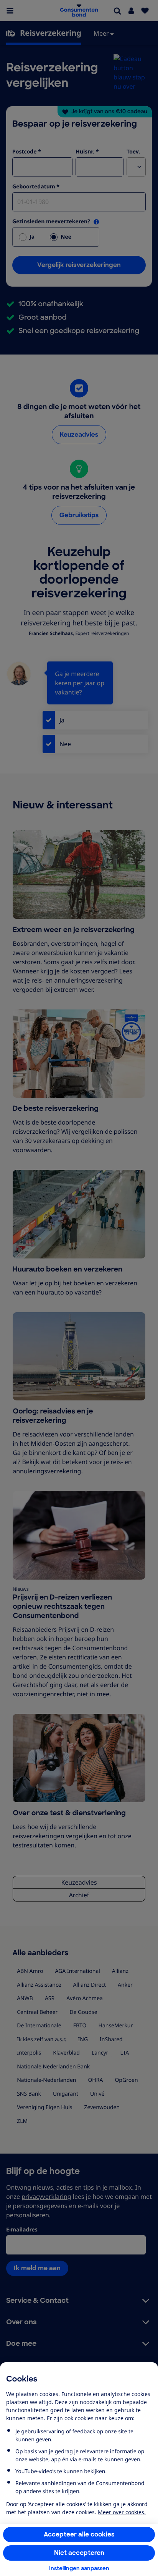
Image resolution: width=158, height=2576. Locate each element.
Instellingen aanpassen (79, 2568)
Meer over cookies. (122, 2512)
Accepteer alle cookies (79, 2534)
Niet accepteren (79, 2553)
